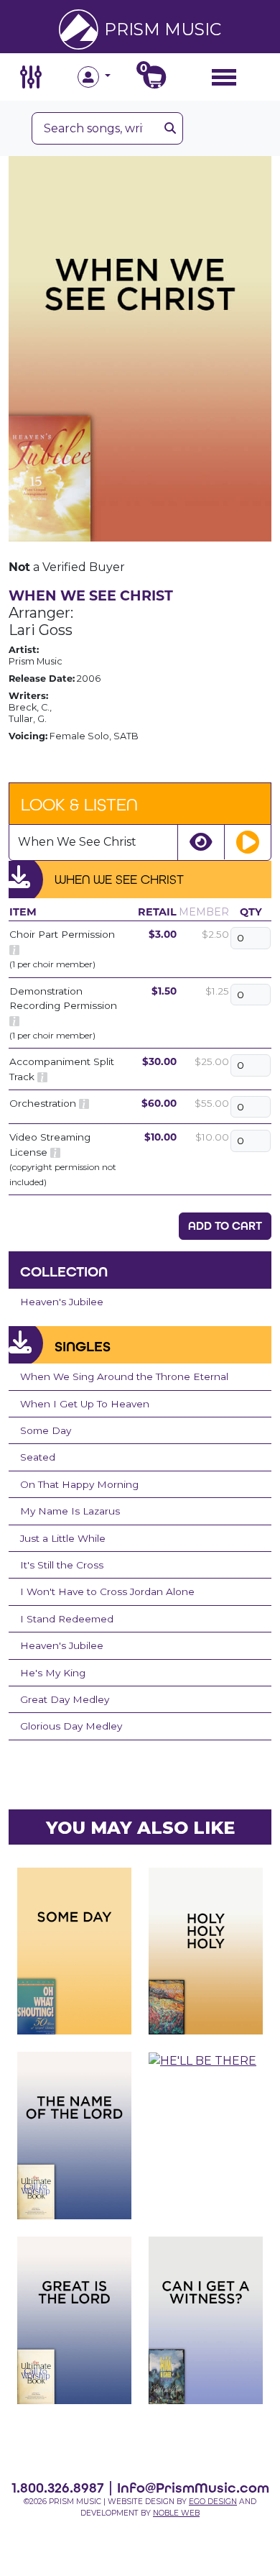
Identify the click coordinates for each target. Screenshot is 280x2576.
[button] (109, 77)
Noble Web (176, 2513)
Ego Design (213, 2502)
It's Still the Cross (62, 1565)
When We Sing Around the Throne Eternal (124, 1376)
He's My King (53, 1673)
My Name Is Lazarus (70, 1511)
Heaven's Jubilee (62, 1302)
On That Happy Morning (79, 1484)
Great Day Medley (65, 1699)
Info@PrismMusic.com (193, 2488)
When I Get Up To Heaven (85, 1404)
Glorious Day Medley (71, 1726)
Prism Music (163, 29)
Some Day (46, 1430)
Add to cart (225, 1226)
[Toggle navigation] (224, 77)
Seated (38, 1457)
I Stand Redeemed (67, 1619)
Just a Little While (63, 1538)
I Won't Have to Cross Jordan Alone (107, 1591)
